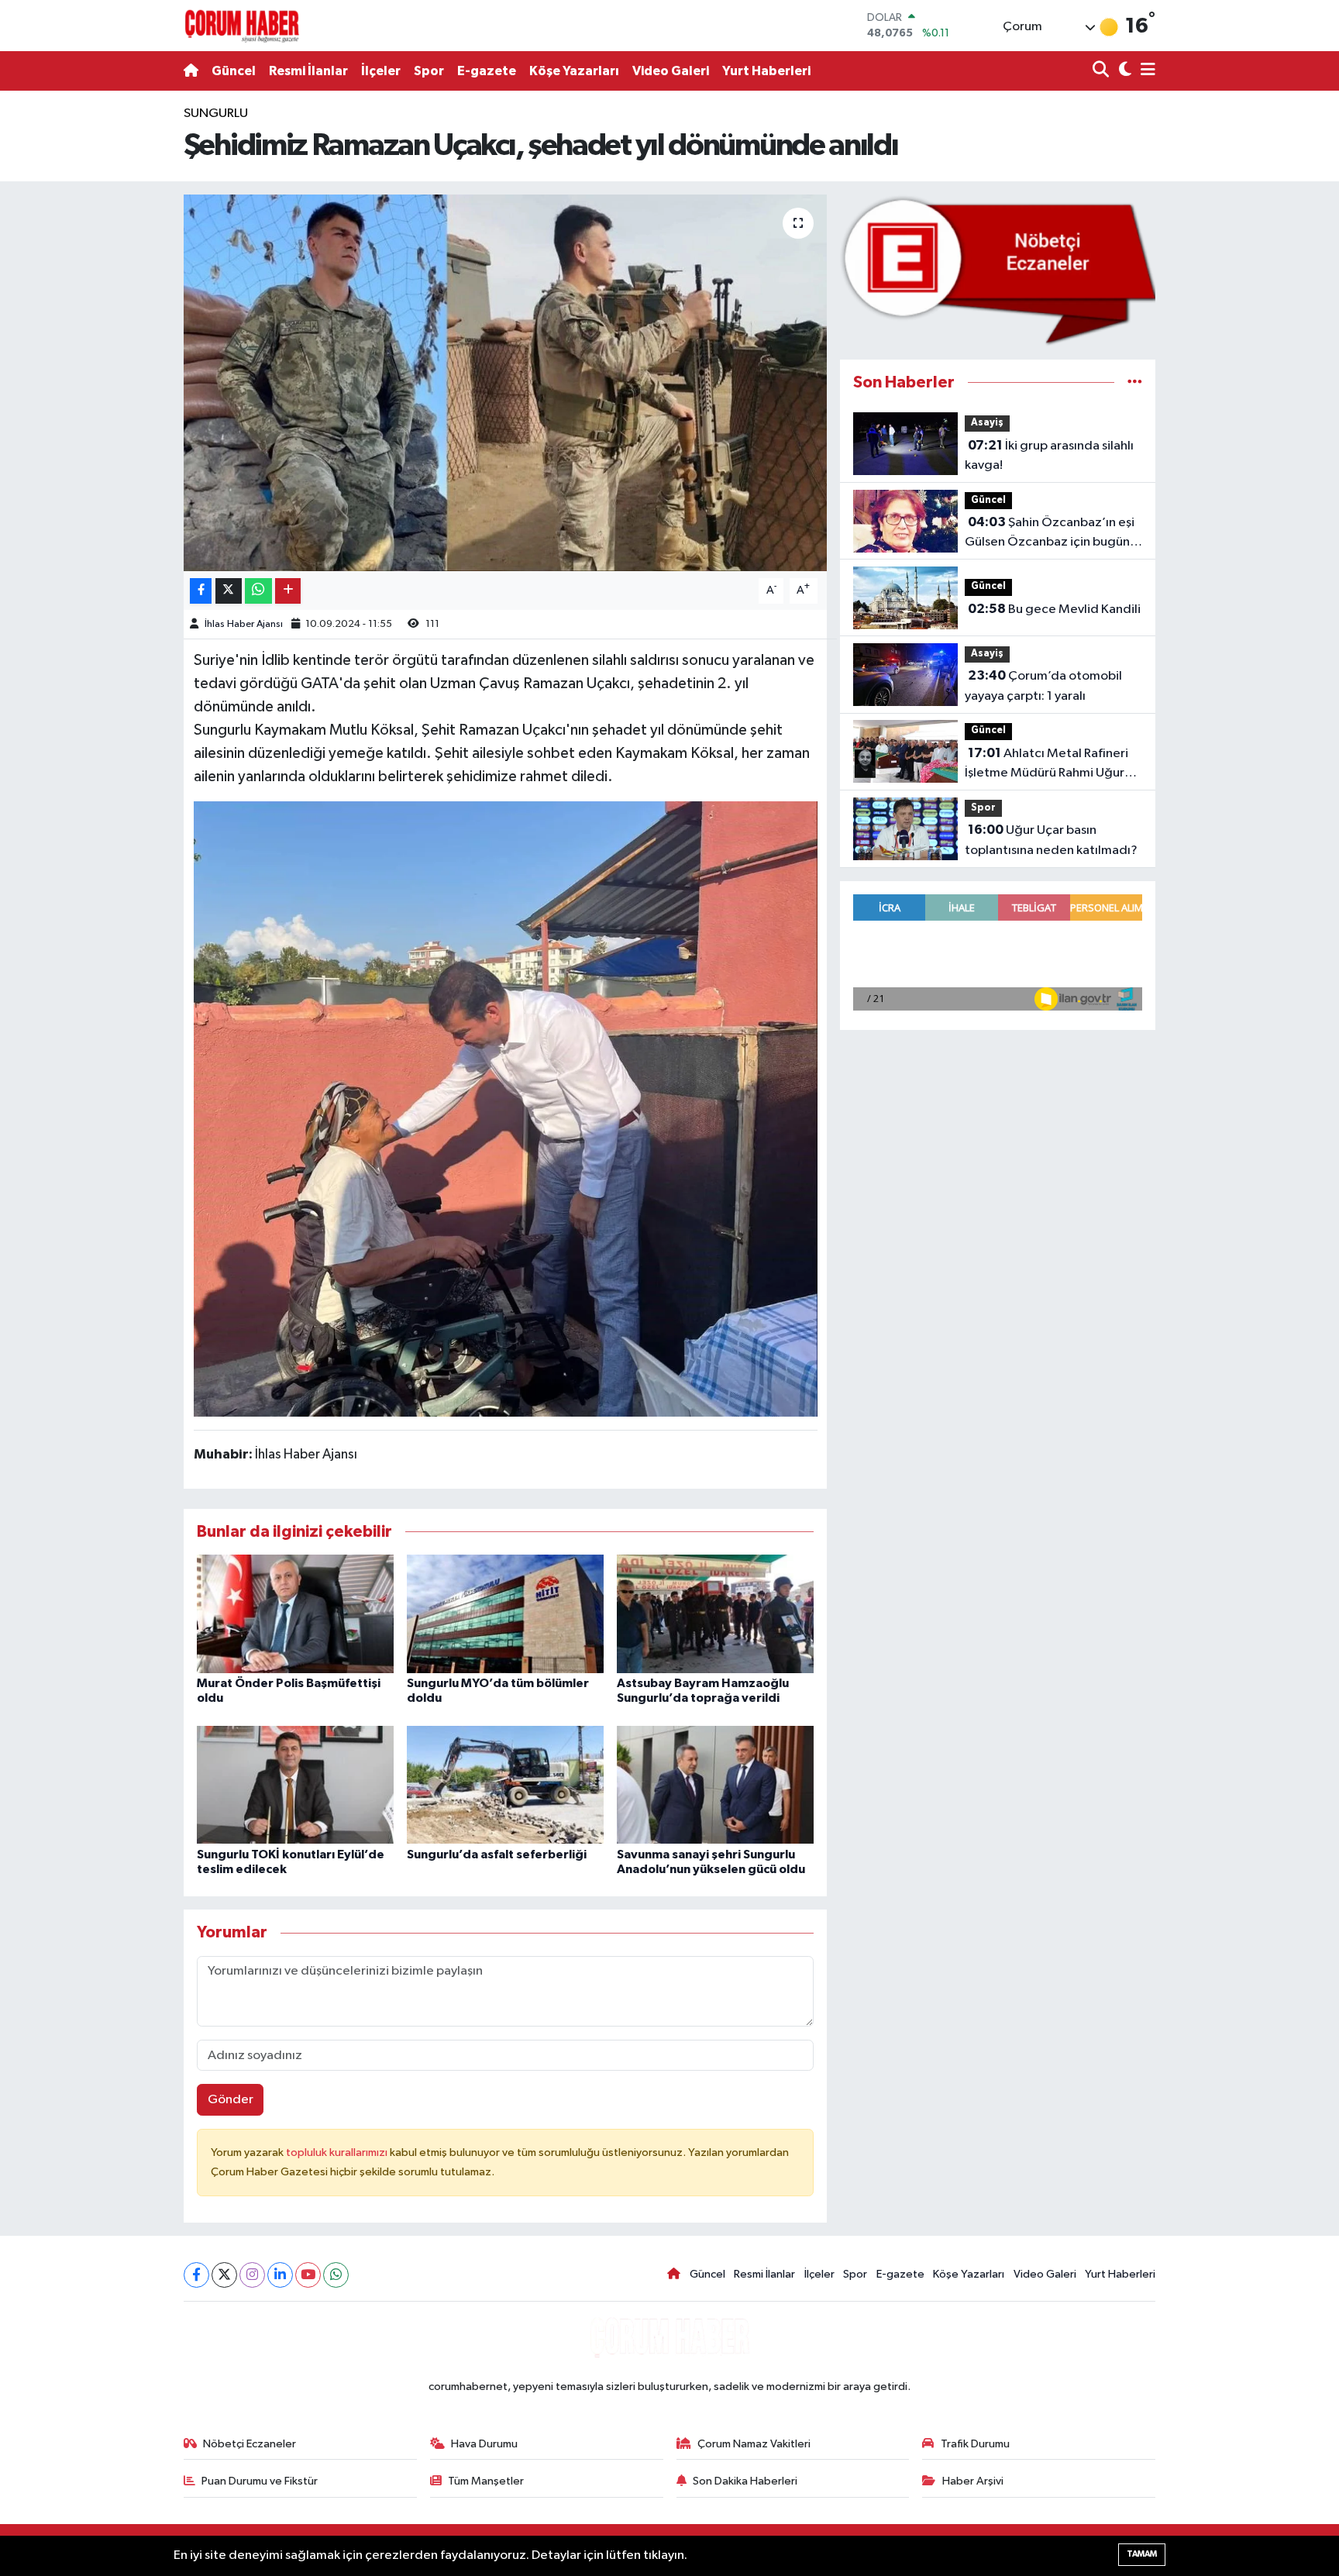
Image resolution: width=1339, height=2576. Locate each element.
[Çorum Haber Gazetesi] (242, 26)
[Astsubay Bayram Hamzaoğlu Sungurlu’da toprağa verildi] (715, 1613)
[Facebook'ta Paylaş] (201, 591)
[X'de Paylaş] (229, 591)
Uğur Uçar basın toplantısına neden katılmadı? (1051, 840)
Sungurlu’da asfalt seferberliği (497, 1855)
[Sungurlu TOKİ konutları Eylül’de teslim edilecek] (295, 1784)
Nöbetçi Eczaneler (250, 2444)
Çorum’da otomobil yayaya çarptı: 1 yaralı (1043, 686)
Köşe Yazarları (574, 71)
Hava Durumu (484, 2444)
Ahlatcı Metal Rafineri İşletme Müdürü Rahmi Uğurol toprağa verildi (1050, 765)
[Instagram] (252, 2275)
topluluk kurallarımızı (338, 2152)
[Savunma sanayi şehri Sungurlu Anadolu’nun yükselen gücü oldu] (715, 1784)
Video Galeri (671, 71)
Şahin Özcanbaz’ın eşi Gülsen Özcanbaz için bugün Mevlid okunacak (1050, 534)
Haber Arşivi (973, 2481)
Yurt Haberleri (766, 71)
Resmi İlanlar (308, 71)
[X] (224, 2275)
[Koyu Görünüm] (1123, 71)
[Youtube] (308, 2275)
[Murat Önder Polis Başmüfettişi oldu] (295, 1613)
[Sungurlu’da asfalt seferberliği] (505, 1784)
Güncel (234, 71)
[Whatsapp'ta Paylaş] (258, 591)
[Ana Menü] (1145, 71)
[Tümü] (1135, 382)
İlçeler (381, 71)
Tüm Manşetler (486, 2481)
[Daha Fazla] (288, 591)
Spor (429, 71)
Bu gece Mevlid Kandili (1054, 609)
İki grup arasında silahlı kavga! (1049, 456)
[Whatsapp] (336, 2275)
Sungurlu (216, 114)
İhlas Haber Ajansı (244, 624)
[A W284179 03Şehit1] (506, 1108)
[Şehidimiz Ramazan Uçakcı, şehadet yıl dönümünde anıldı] (506, 383)
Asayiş (987, 423)
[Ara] (1102, 71)
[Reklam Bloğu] (998, 270)
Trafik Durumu (975, 2444)
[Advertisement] (115, 336)
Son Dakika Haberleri (745, 2481)
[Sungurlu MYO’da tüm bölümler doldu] (505, 1613)
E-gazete (487, 71)
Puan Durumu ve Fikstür (260, 2481)
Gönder (231, 2100)
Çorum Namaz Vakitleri (754, 2444)
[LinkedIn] (280, 2275)
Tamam (1142, 2554)
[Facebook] (196, 2275)
